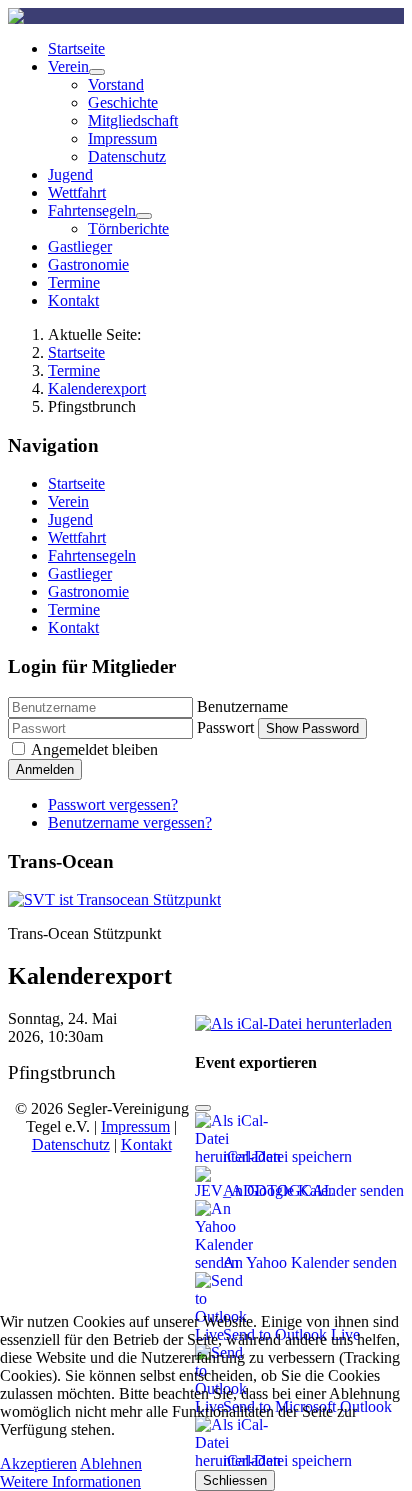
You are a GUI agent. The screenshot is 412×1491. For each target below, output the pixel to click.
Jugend (70, 174)
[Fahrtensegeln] (144, 216)
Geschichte (123, 102)
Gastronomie (88, 264)
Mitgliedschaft (133, 120)
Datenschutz (127, 156)
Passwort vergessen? (113, 804)
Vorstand (116, 84)
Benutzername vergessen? (130, 822)
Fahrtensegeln (92, 210)
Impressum (122, 138)
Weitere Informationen (70, 1481)
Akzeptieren (38, 1463)
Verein (68, 66)
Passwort (225, 727)
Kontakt (73, 300)
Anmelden (45, 769)
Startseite (76, 48)
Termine (74, 282)
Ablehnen (111, 1463)
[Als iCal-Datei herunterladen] (293, 1018)
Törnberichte (128, 228)
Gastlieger (80, 246)
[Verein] (97, 72)
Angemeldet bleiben (94, 749)
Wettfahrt (77, 192)
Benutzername (242, 706)
